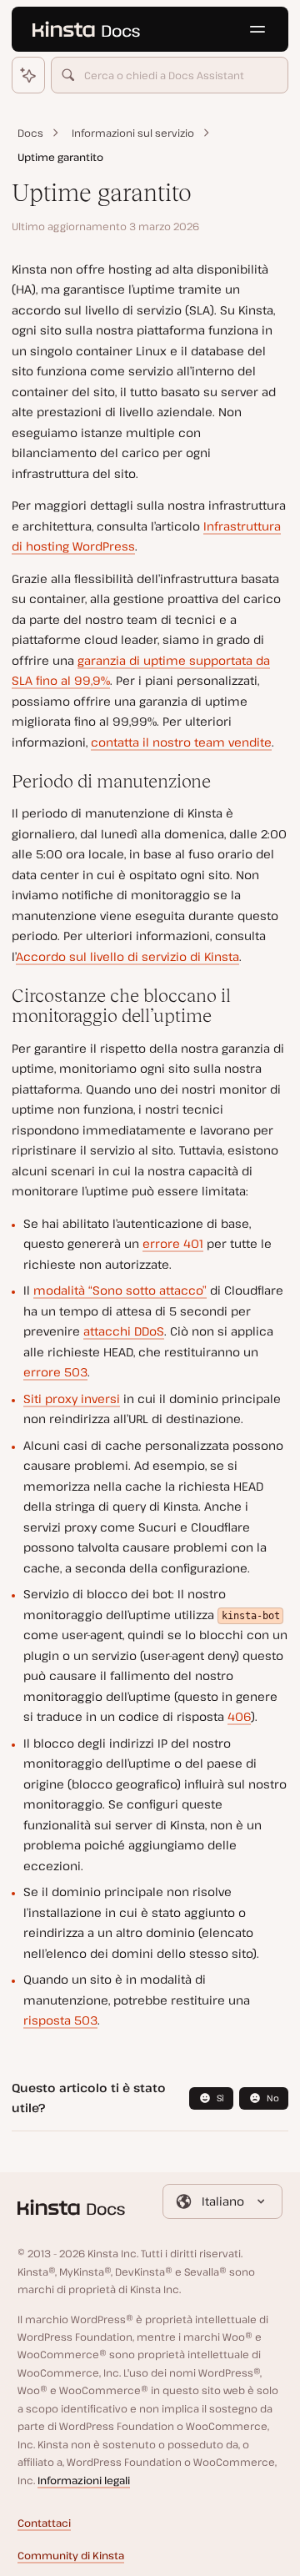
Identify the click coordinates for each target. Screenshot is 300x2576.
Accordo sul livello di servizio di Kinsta (127, 956)
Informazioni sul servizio (133, 133)
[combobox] (170, 75)
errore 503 (55, 1372)
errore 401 (173, 1243)
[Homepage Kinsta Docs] (86, 29)
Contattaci (44, 2523)
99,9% (92, 680)
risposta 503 (60, 2020)
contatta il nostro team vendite (181, 742)
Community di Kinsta (71, 2556)
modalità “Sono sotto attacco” (120, 1290)
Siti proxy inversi (72, 1399)
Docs (30, 133)
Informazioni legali (84, 2480)
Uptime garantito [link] (60, 157)
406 (239, 1716)
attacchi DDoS (124, 1331)
